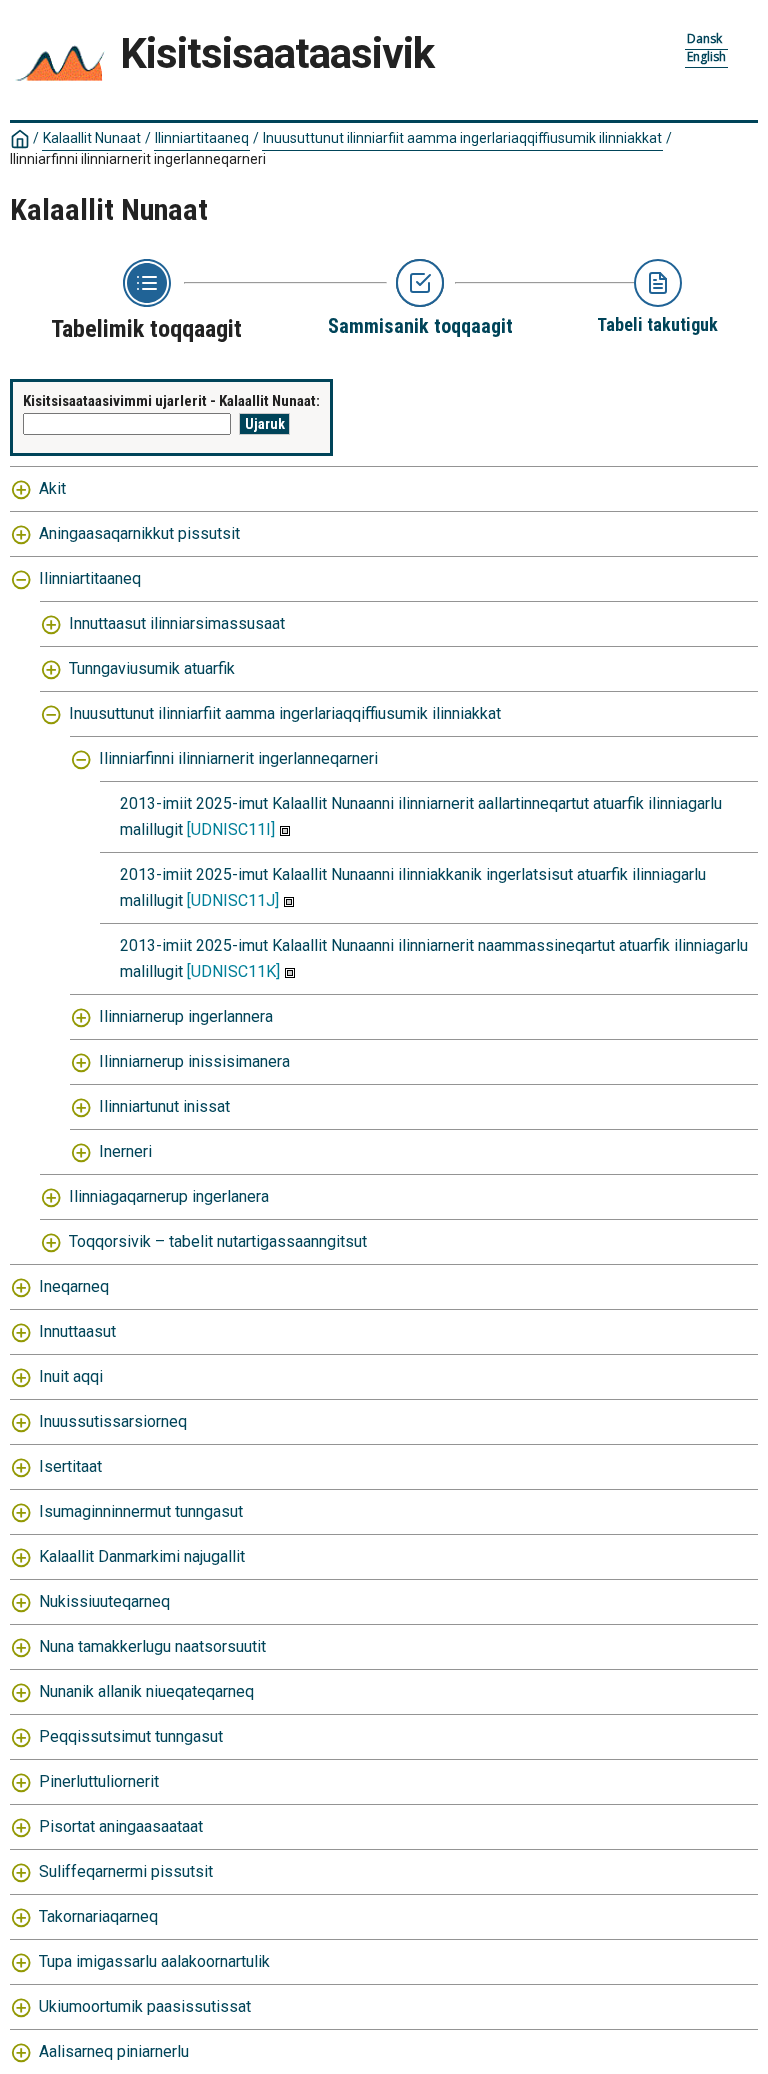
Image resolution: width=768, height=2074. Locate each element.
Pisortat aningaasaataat (121, 1826)
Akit (52, 488)
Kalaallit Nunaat (92, 138)
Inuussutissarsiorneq (113, 1421)
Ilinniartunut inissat (164, 1106)
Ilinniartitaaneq (202, 138)
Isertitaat (70, 1466)
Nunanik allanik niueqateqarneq (146, 1691)
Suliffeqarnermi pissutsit (126, 1871)
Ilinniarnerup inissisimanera (194, 1061)
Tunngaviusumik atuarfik (152, 668)
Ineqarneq (74, 1286)
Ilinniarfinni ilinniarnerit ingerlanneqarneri (238, 758)
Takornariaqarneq (98, 1916)
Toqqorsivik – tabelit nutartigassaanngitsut (218, 1241)
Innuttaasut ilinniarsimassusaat (177, 623)
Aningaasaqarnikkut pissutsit (139, 533)
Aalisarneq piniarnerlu (114, 2051)
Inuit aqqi (71, 1376)
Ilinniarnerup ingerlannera (186, 1016)
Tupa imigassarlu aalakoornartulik (154, 1961)
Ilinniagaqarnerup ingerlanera (169, 1196)
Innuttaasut (77, 1331)
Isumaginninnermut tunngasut (141, 1511)
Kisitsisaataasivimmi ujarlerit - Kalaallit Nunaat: (171, 401)
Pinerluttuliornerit (99, 1781)
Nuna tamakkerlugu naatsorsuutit (152, 1646)
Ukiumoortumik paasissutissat (145, 2006)
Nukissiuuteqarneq (104, 1601)
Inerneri (125, 1151)
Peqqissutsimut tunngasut (131, 1736)
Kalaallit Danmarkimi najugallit (142, 1556)
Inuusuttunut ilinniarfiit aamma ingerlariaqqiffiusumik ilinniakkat (462, 138)
